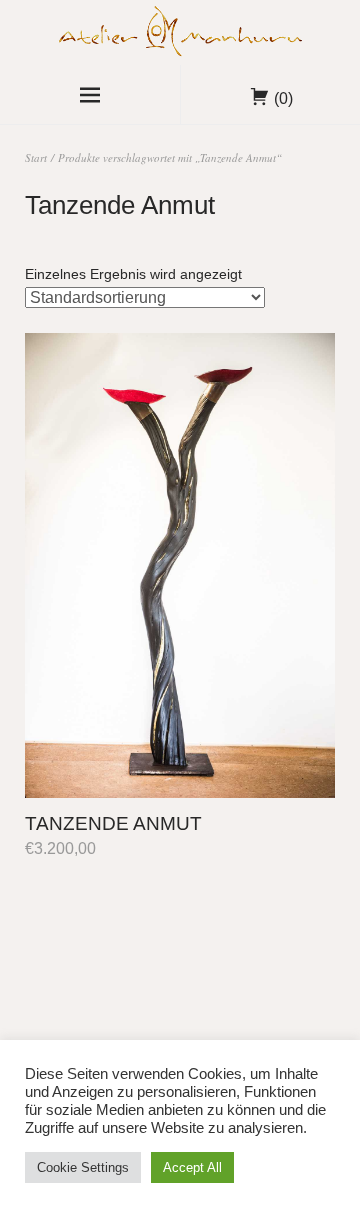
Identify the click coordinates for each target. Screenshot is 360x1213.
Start (36, 157)
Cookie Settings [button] (83, 1167)
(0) (283, 98)
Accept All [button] (192, 1167)
